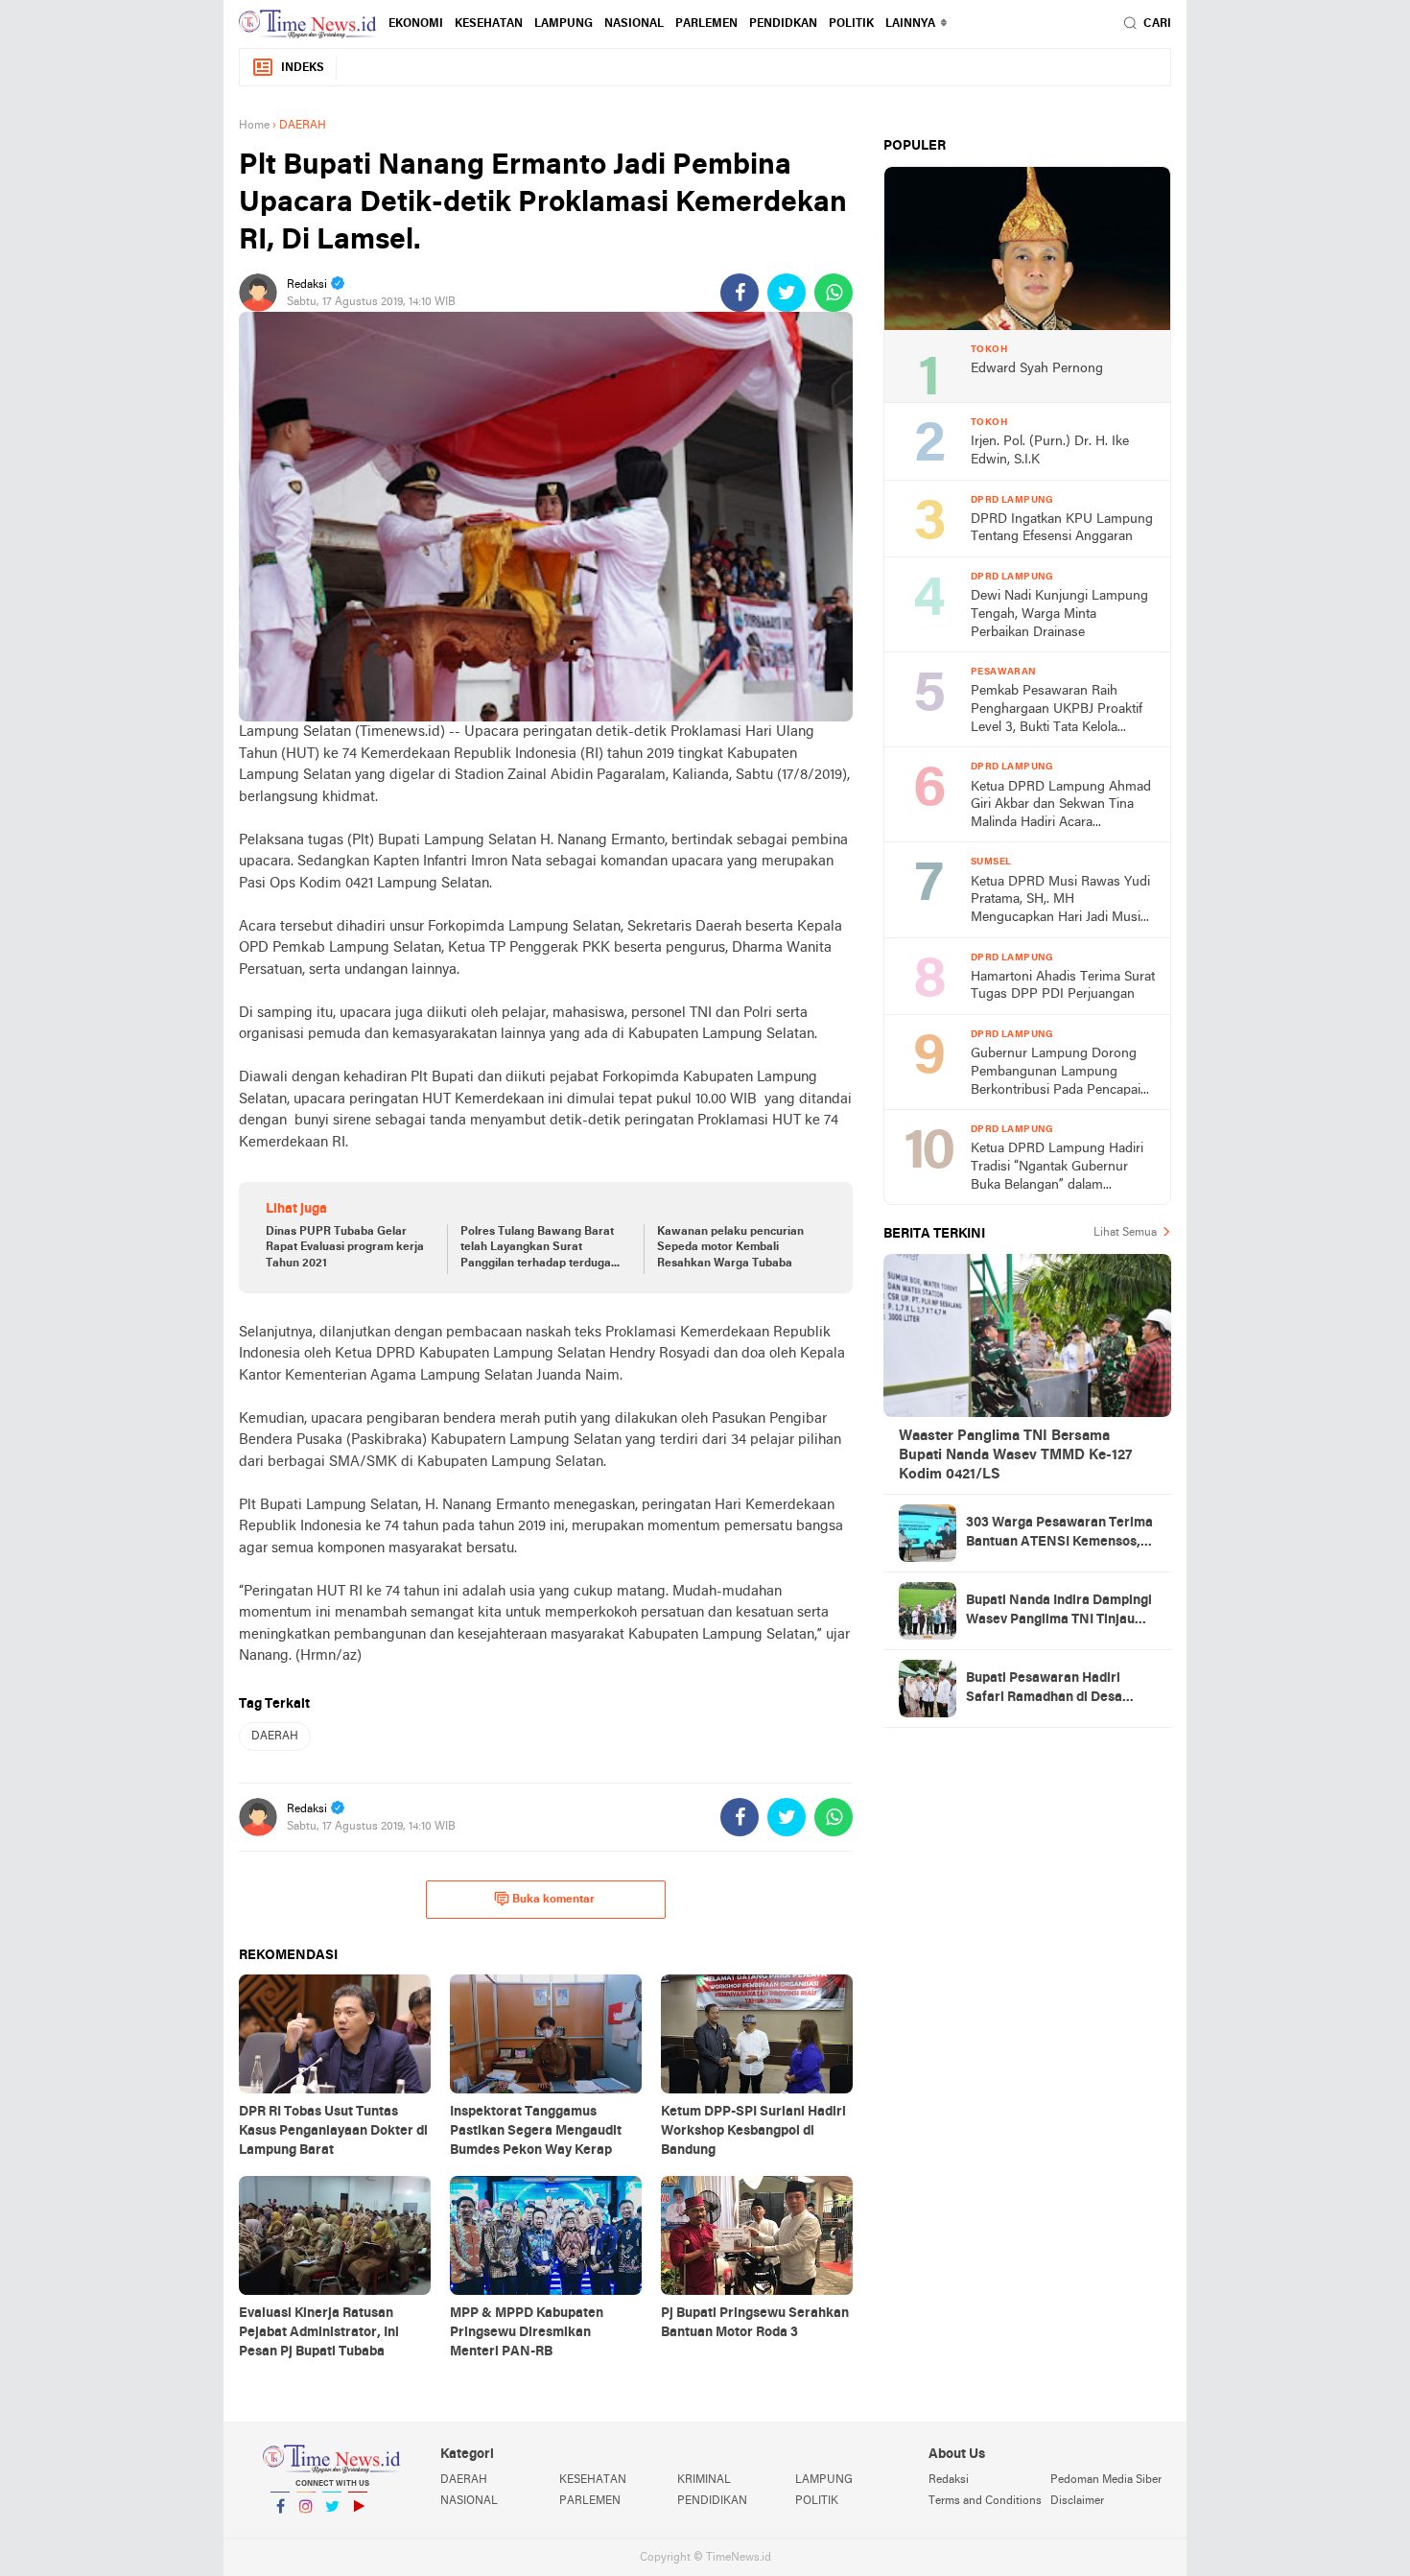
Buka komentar (553, 1900)
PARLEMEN (706, 24)
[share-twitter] (787, 293)
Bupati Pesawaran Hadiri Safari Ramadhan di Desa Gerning (1044, 1690)
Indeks (303, 68)
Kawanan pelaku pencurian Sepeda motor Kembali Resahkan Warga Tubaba (730, 1248)
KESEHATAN (489, 24)
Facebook (280, 2531)
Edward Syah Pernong (1037, 369)
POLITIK (851, 24)
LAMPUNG (564, 24)
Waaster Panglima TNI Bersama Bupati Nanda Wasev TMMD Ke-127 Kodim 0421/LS (1015, 1455)
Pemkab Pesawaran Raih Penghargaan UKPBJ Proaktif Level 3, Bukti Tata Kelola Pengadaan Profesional (1057, 710)
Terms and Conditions (985, 2501)
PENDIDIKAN (712, 2501)
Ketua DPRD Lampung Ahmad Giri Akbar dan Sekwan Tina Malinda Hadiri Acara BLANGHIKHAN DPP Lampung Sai (1061, 806)
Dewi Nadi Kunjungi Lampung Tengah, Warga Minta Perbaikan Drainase (1059, 614)
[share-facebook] (740, 293)
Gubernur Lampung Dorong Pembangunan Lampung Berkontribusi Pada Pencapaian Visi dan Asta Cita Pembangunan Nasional (1063, 1073)
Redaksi (949, 2480)
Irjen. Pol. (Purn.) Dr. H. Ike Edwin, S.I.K (1050, 451)
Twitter (332, 2531)
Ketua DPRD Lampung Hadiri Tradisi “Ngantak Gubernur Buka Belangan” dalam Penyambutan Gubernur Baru (1057, 1168)
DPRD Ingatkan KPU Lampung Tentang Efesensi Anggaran (1062, 529)
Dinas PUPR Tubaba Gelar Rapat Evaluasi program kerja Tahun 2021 (345, 1248)
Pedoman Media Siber (1106, 2480)
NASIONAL (634, 24)
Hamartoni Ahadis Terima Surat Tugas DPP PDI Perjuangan (1063, 986)
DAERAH (275, 1737)
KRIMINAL (704, 2480)
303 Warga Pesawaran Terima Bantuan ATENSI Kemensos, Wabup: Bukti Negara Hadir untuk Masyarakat (1059, 1534)
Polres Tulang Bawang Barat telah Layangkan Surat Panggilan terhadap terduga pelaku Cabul (537, 1249)
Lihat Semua (1125, 1233)
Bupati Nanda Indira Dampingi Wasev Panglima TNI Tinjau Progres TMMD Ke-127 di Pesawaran (1059, 1612)
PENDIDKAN (783, 24)
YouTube (358, 2531)
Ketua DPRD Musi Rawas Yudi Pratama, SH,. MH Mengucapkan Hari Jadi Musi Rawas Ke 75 (1060, 901)
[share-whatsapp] (834, 293)
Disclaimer (1077, 2501)
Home (254, 126)
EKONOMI (416, 24)
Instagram (306, 2531)
